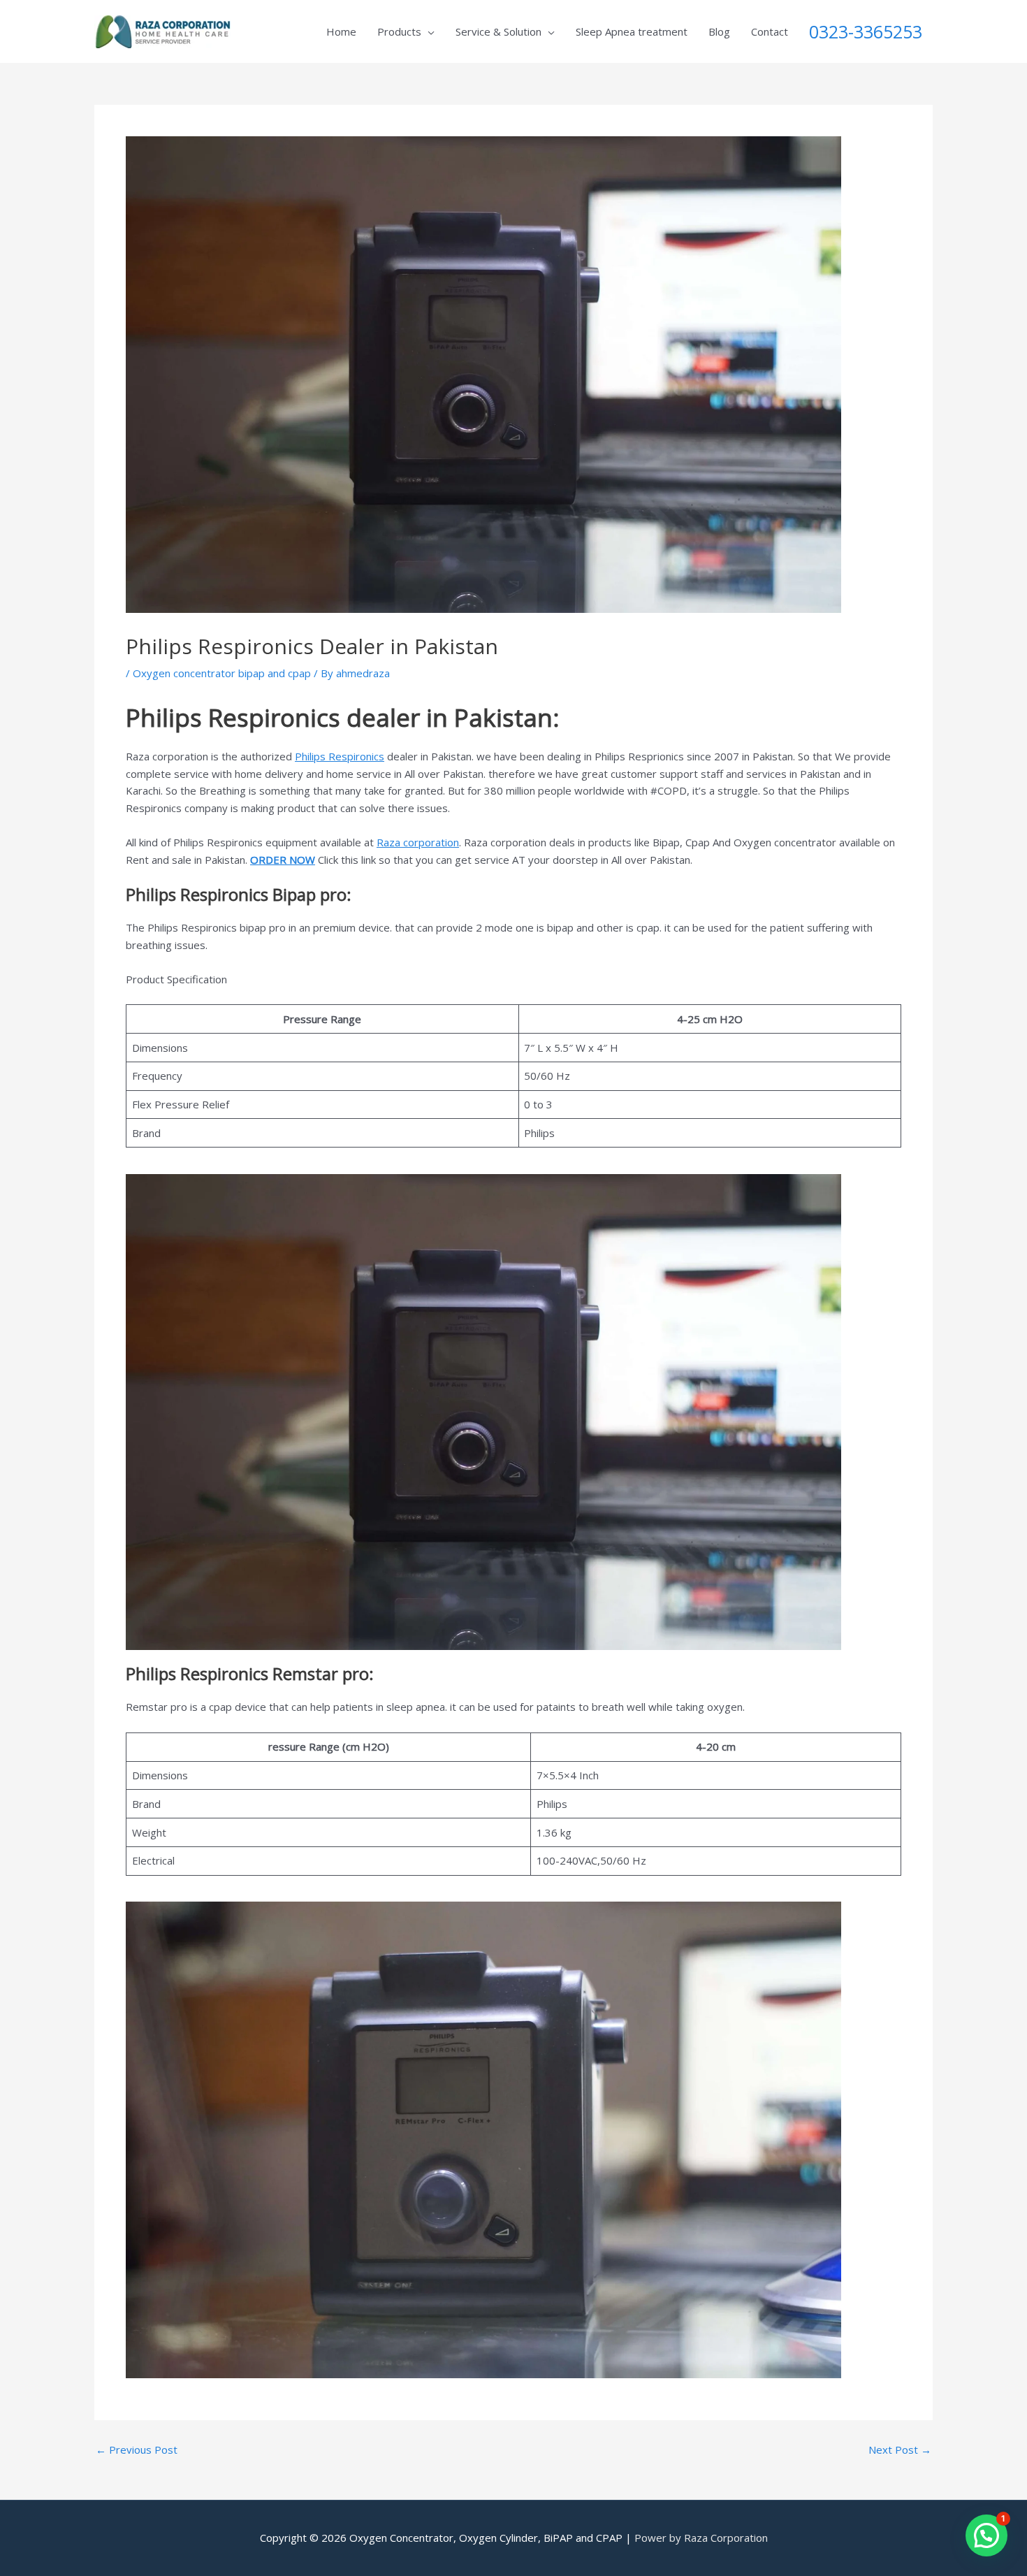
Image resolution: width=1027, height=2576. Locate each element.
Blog (719, 31)
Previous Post (137, 2450)
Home (341, 31)
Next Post (900, 2450)
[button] (986, 2535)
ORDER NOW (283, 860)
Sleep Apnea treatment (632, 31)
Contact (770, 31)
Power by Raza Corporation (701, 2538)
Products (399, 31)
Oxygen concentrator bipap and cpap (222, 673)
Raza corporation (418, 842)
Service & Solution (498, 31)
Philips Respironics (340, 756)
